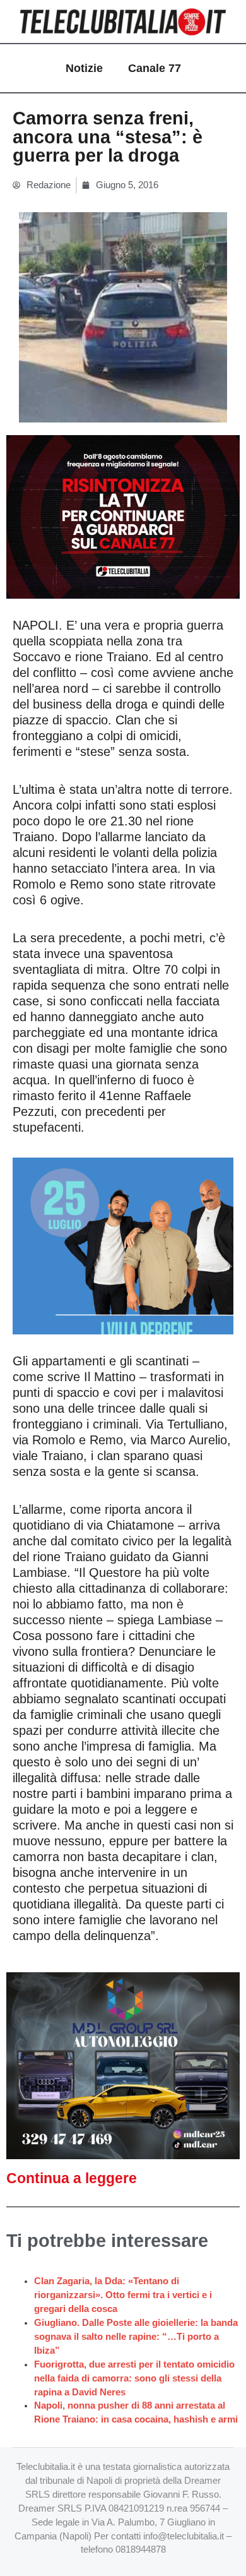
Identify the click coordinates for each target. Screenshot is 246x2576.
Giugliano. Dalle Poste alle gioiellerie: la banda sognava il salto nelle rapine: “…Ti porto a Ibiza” (136, 2337)
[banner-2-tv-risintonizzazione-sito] (123, 516)
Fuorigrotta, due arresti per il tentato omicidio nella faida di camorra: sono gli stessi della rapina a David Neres (134, 2378)
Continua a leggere (72, 2178)
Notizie (84, 68)
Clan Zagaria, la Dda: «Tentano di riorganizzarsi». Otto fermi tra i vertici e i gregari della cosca (123, 2295)
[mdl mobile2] (123, 2065)
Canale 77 (155, 68)
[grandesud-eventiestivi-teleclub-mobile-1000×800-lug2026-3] (123, 1245)
